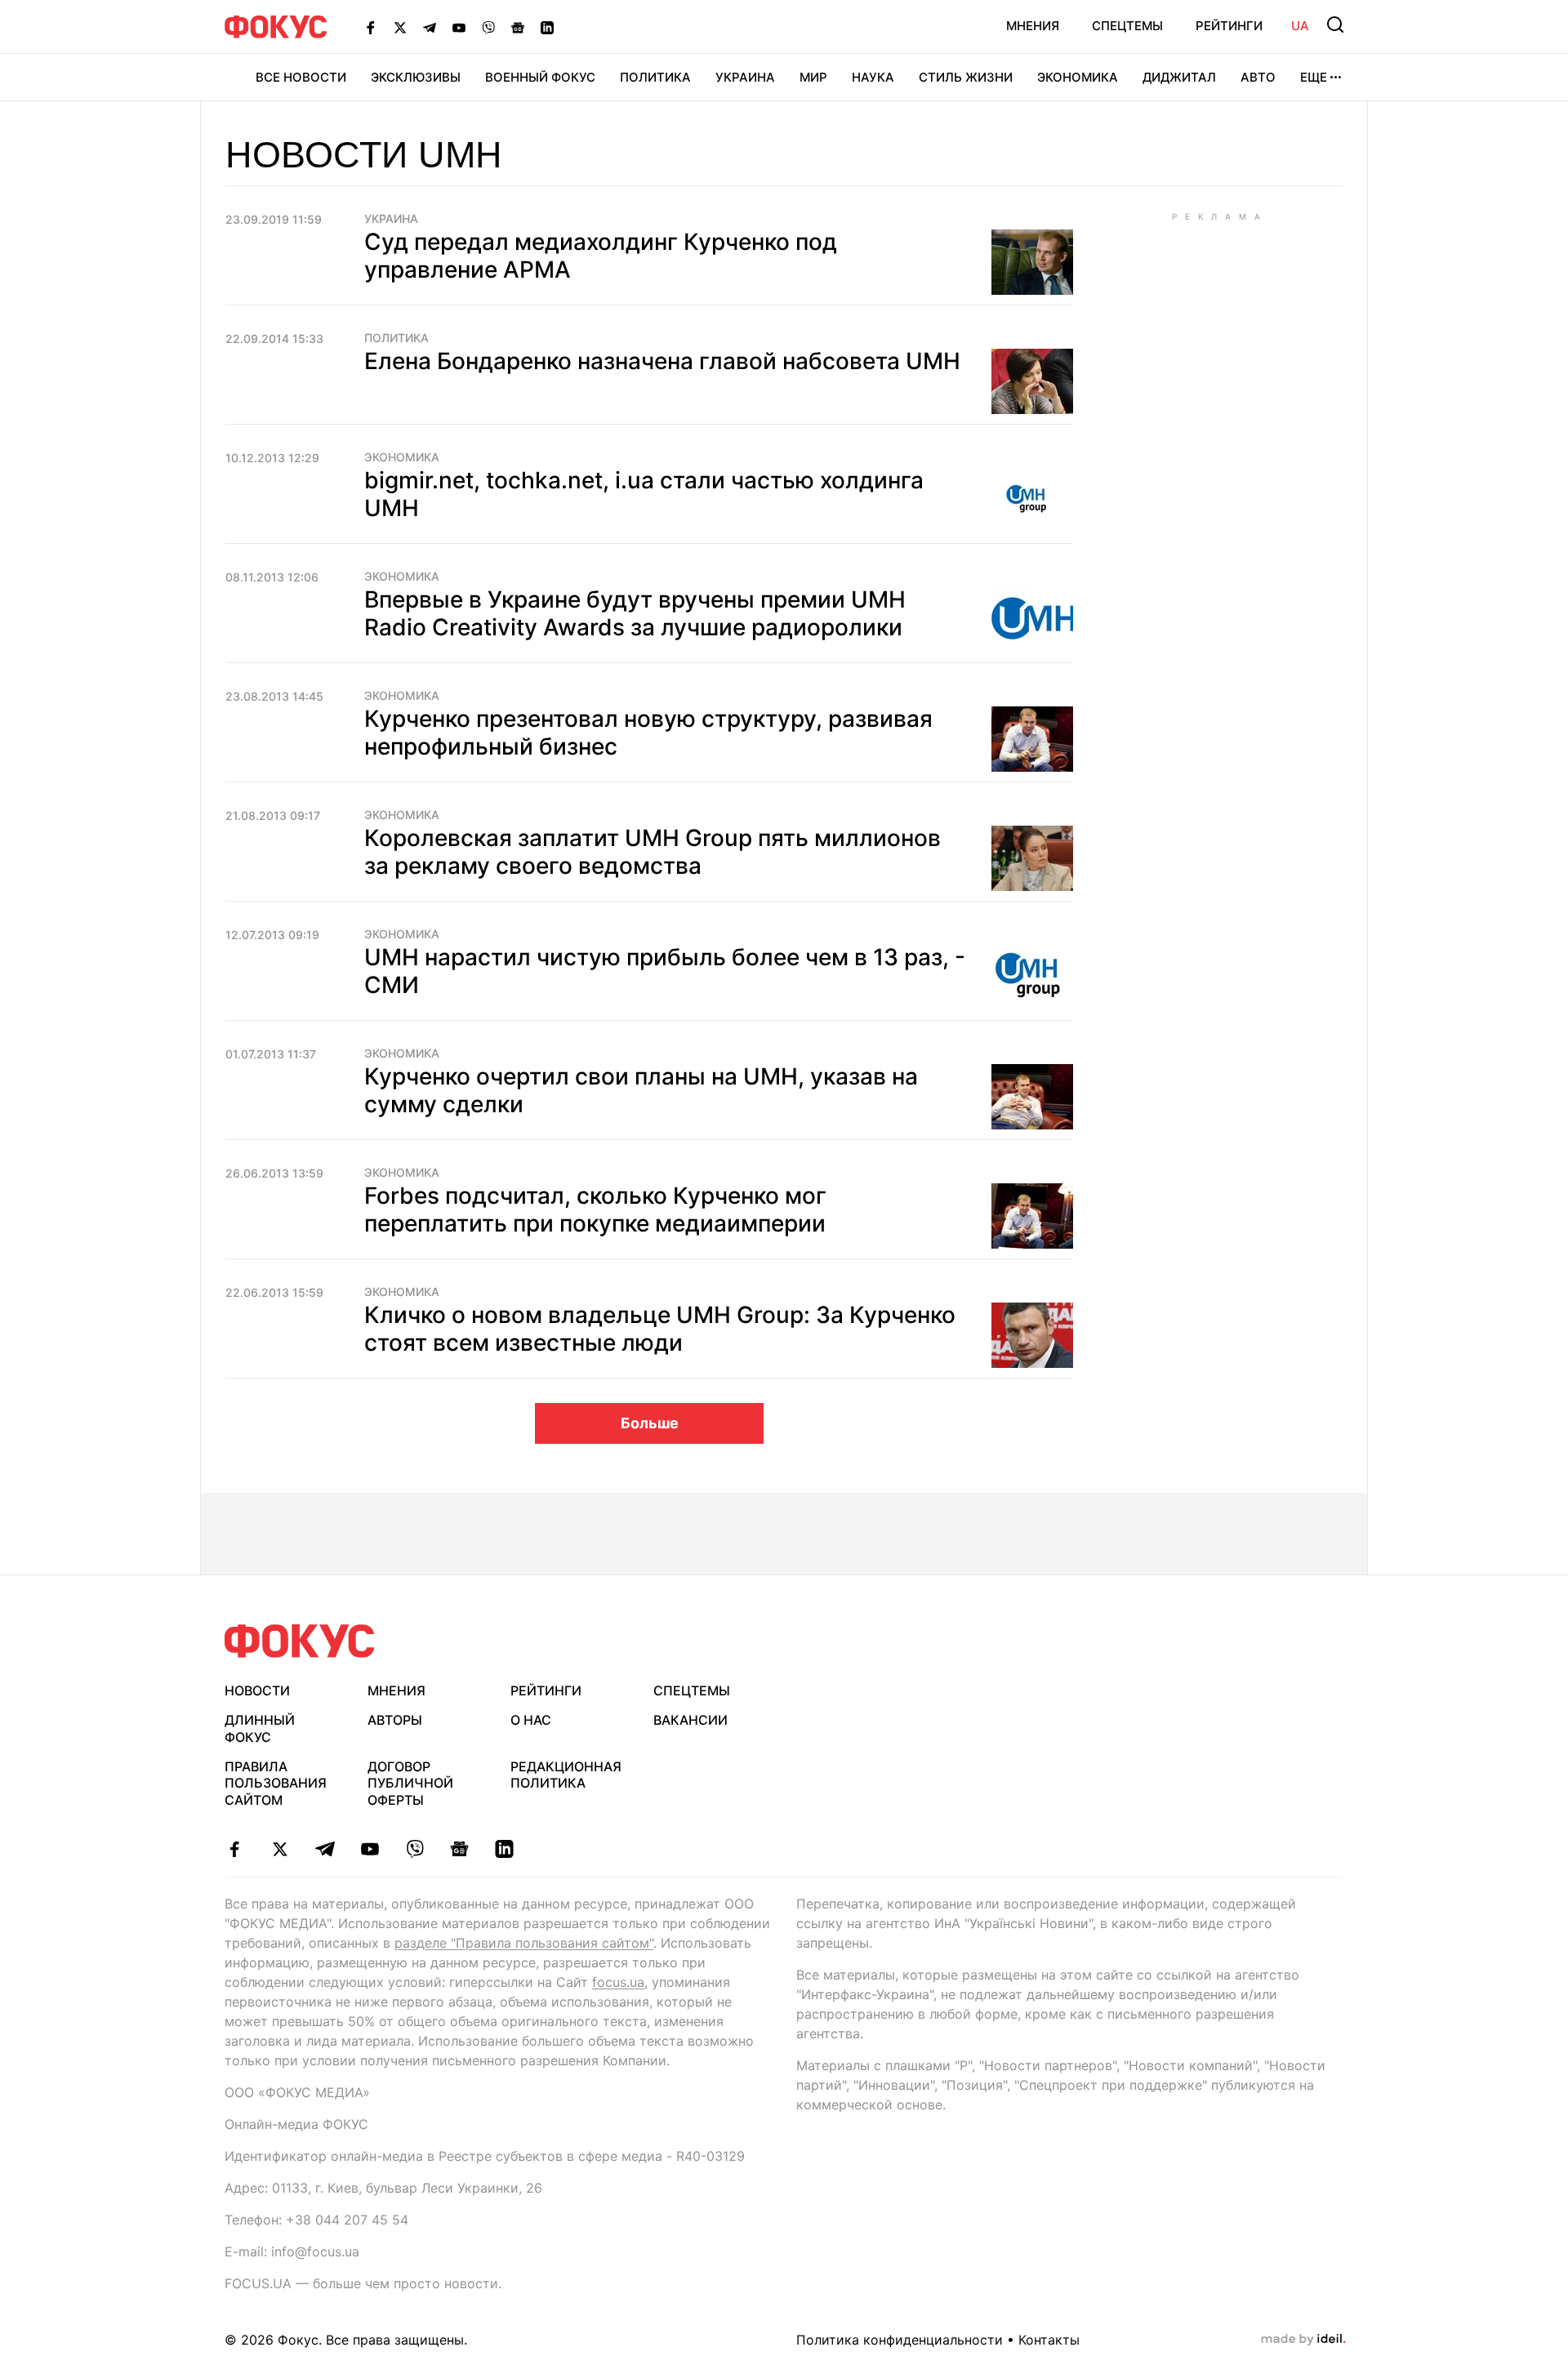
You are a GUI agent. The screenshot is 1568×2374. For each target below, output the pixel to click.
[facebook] (235, 1849)
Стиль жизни (966, 77)
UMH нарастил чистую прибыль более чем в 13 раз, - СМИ (665, 971)
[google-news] (459, 1849)
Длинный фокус (260, 1728)
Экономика (1078, 77)
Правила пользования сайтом (276, 1784)
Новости (257, 1690)
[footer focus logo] (300, 1641)
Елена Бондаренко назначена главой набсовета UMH (662, 361)
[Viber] (488, 27)
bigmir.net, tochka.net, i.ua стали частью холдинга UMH (644, 494)
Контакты (1049, 2340)
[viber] (414, 1849)
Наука (873, 77)
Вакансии (690, 1720)
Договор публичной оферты (410, 1784)
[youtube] (370, 1849)
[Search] (1335, 24)
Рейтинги (1229, 26)
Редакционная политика (566, 1775)
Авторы (395, 1720)
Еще (1314, 77)
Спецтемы (1127, 26)
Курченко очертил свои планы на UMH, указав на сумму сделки (641, 1090)
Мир (813, 77)
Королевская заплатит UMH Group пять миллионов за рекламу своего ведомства (653, 852)
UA (1300, 26)
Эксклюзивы (416, 77)
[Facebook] (371, 27)
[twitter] (280, 1849)
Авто (1258, 77)
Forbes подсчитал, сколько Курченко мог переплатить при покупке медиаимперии (595, 1209)
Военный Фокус (540, 77)
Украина (745, 77)
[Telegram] (430, 27)
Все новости (301, 77)
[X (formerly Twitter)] (400, 27)
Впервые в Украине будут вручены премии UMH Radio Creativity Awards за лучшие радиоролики (635, 613)
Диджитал (1179, 77)
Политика (655, 77)
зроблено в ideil (1303, 2340)
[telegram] (325, 1849)
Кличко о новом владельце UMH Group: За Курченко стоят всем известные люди (660, 1329)
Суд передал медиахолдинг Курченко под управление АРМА (601, 256)
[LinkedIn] (547, 27)
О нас (531, 1720)
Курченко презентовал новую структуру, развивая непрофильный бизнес (648, 733)
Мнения (1033, 26)
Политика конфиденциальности (900, 2340)
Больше (650, 1423)
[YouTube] (459, 27)
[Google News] (518, 27)
